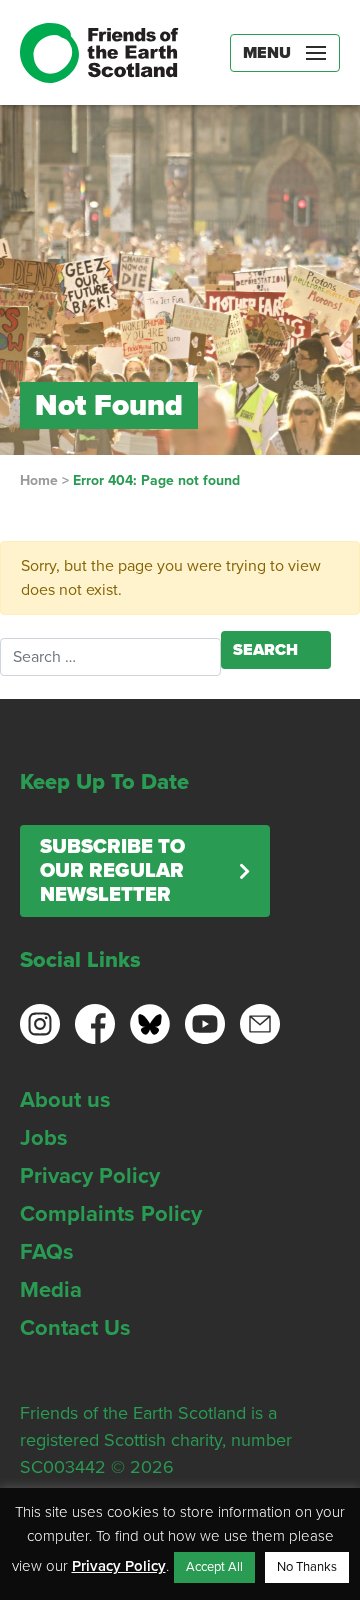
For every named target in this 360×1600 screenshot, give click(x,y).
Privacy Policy (90, 1176)
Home (39, 480)
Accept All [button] (214, 1567)
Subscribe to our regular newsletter (112, 871)
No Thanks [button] (307, 1567)
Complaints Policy (111, 1214)
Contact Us (75, 1328)
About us (65, 1100)
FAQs (47, 1252)
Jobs (44, 1138)
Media (51, 1290)
